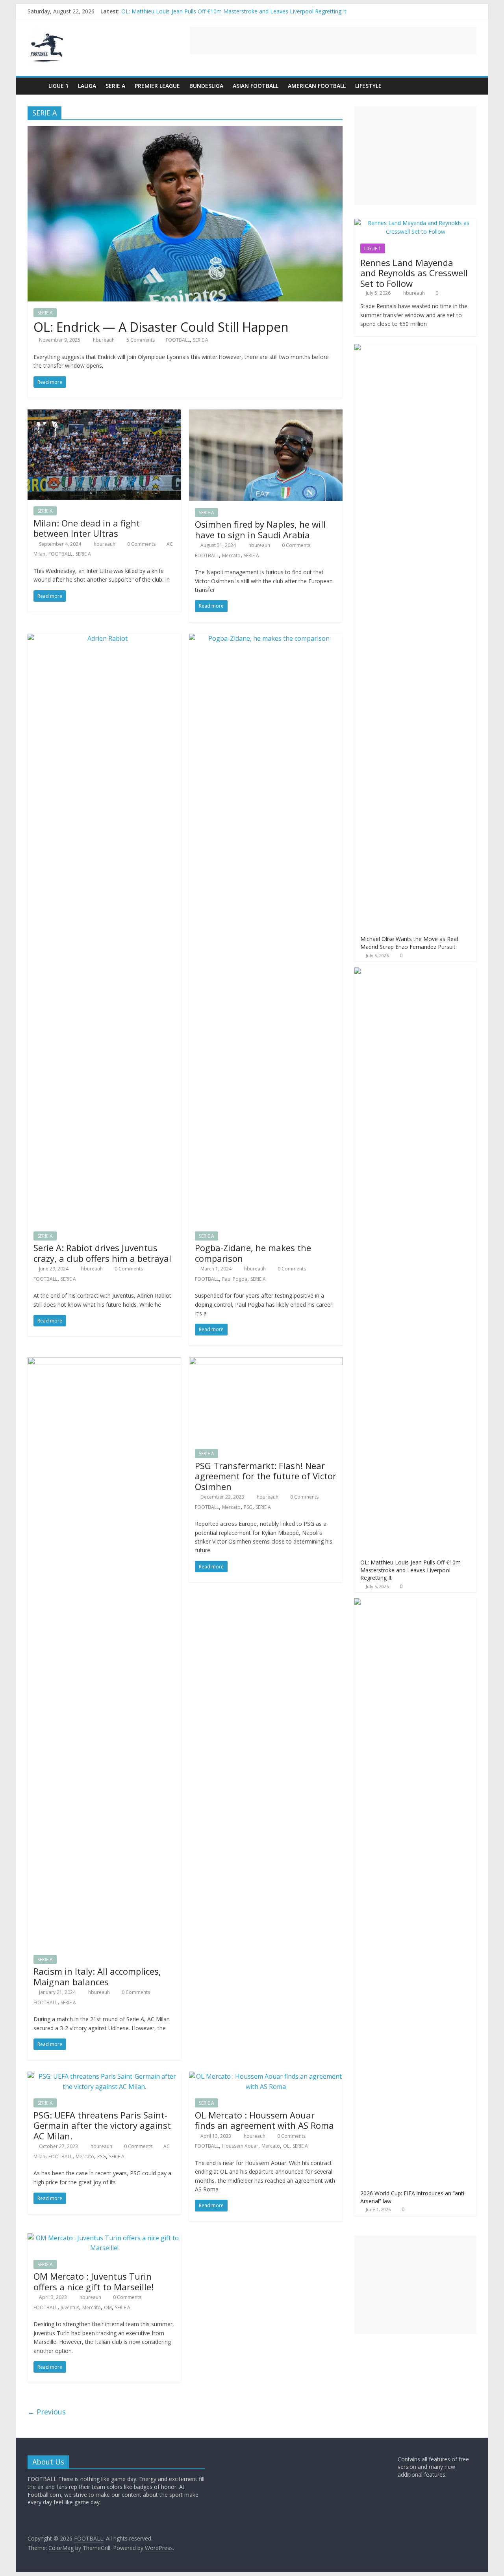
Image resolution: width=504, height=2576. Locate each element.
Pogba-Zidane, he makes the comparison (253, 1253)
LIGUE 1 (58, 86)
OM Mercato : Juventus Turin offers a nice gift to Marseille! (94, 2281)
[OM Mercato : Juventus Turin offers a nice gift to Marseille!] (104, 2238)
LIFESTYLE (368, 86)
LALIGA (87, 86)
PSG (248, 1507)
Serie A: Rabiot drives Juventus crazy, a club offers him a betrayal (102, 1253)
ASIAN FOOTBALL (256, 86)
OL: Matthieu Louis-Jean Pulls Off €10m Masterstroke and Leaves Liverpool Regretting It (410, 1570)
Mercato (231, 555)
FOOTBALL (178, 340)
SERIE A (115, 86)
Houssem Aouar (240, 2146)
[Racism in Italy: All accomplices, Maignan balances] (104, 1362)
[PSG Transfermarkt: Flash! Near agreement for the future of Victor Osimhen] (266, 1362)
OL (286, 2146)
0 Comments (141, 544)
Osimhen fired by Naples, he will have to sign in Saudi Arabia (260, 529)
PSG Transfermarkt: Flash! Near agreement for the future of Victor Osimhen (266, 1476)
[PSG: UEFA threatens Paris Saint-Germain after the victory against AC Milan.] (104, 2076)
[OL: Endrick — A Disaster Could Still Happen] (185, 131)
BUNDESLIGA (206, 86)
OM (108, 2307)
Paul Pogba (235, 1279)
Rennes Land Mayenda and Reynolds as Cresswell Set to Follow (414, 273)
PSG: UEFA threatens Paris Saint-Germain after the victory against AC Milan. (102, 2125)
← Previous (47, 2412)
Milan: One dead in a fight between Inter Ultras (87, 528)
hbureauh (104, 340)
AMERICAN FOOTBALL (317, 86)
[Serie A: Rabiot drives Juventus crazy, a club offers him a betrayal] (104, 638)
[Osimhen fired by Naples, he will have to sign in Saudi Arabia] (266, 414)
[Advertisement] (333, 41)
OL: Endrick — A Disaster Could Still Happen (161, 327)
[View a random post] (469, 86)
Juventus (70, 2307)
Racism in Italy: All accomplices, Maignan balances (97, 1976)
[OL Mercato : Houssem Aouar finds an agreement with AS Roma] (266, 2076)
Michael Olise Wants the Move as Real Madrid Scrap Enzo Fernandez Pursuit (219, 11)
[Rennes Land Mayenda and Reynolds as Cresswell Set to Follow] (415, 223)
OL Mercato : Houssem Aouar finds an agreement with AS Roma (264, 2120)
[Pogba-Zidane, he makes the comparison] (266, 638)
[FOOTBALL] (36, 86)
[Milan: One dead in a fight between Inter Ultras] (104, 414)
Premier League (157, 86)
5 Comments (140, 340)
